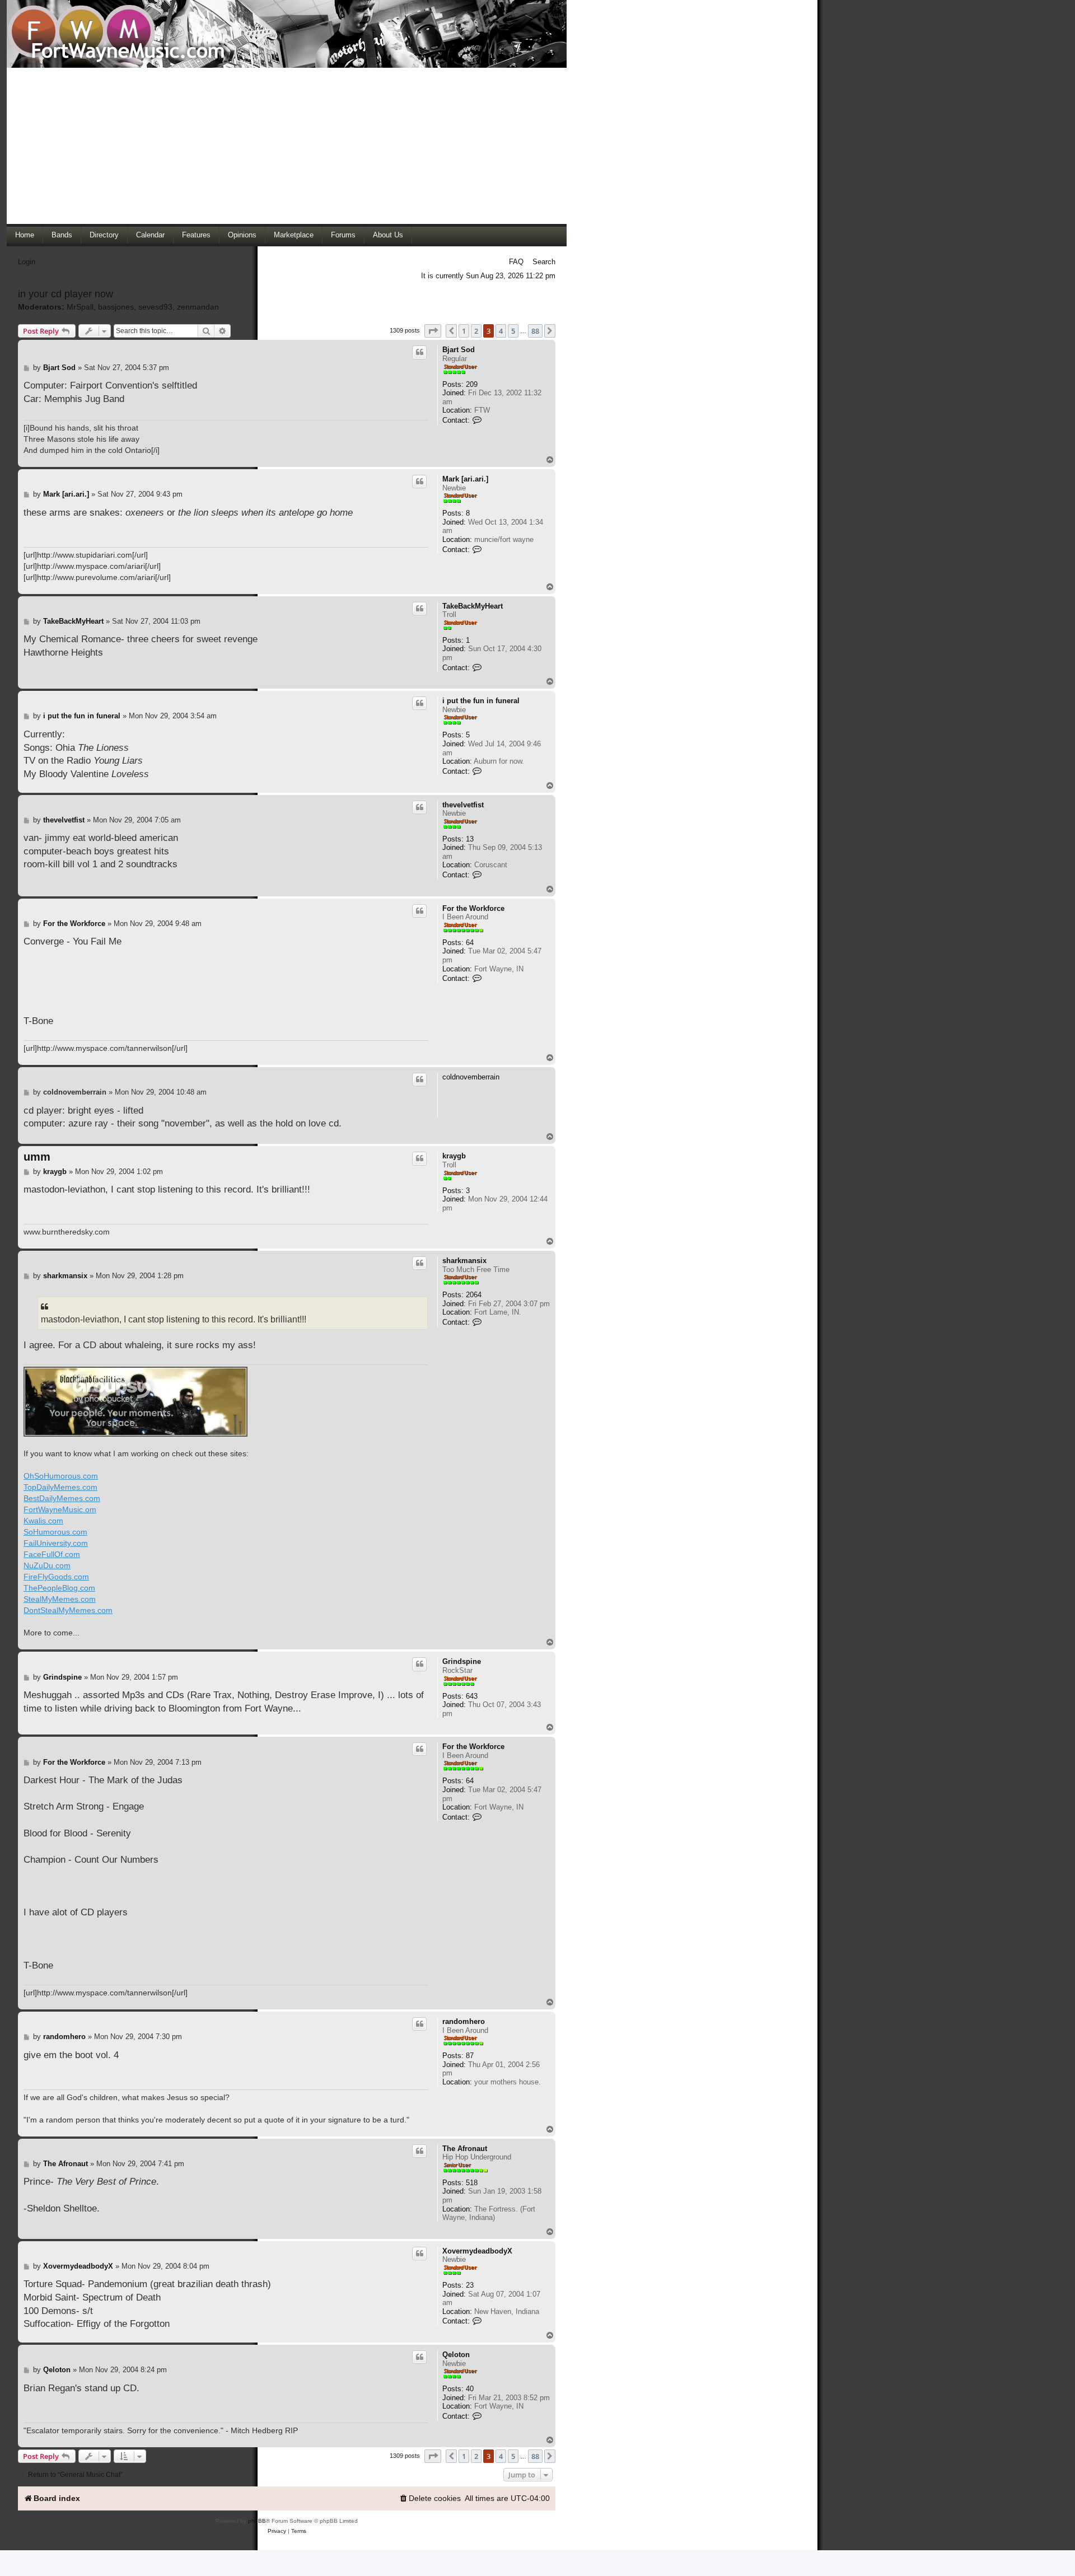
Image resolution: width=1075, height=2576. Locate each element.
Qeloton (456, 2355)
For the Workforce (473, 908)
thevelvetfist (463, 805)
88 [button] (535, 331)
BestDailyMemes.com (62, 1498)
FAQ (516, 262)
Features (196, 235)
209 (472, 384)
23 (470, 2285)
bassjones (116, 307)
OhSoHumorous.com (61, 1476)
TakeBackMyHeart (473, 606)
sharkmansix (464, 1261)
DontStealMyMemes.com (68, 1610)
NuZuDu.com (47, 1565)
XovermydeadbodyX (477, 2251)
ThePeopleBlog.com (59, 1588)
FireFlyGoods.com (56, 1577)
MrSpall (80, 307)
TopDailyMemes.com (60, 1487)
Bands (62, 235)
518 (472, 2183)
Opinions (242, 235)
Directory (104, 235)
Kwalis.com (43, 1521)
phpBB (257, 2521)
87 (470, 2056)
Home (25, 235)
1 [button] (464, 331)
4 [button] (501, 331)
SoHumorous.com (55, 1532)
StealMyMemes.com (60, 1599)
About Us (388, 235)
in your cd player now (66, 294)
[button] (433, 331)
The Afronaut (465, 2149)
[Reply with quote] (419, 352)
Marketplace (294, 235)
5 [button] (513, 331)
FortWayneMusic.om (60, 1509)
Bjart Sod (459, 350)
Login (27, 262)
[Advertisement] (287, 146)
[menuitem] (430, 2498)
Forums (343, 235)
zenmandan (198, 307)
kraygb (454, 1156)
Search (544, 262)
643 (472, 1696)
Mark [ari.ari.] (465, 479)
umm (37, 1157)
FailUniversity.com (56, 1543)
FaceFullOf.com (52, 1554)
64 (470, 943)
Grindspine (462, 1661)
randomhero (464, 2021)
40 (470, 2389)
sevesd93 (155, 307)
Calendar (150, 235)
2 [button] (476, 331)
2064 (474, 1295)
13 (470, 839)
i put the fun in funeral (481, 701)
